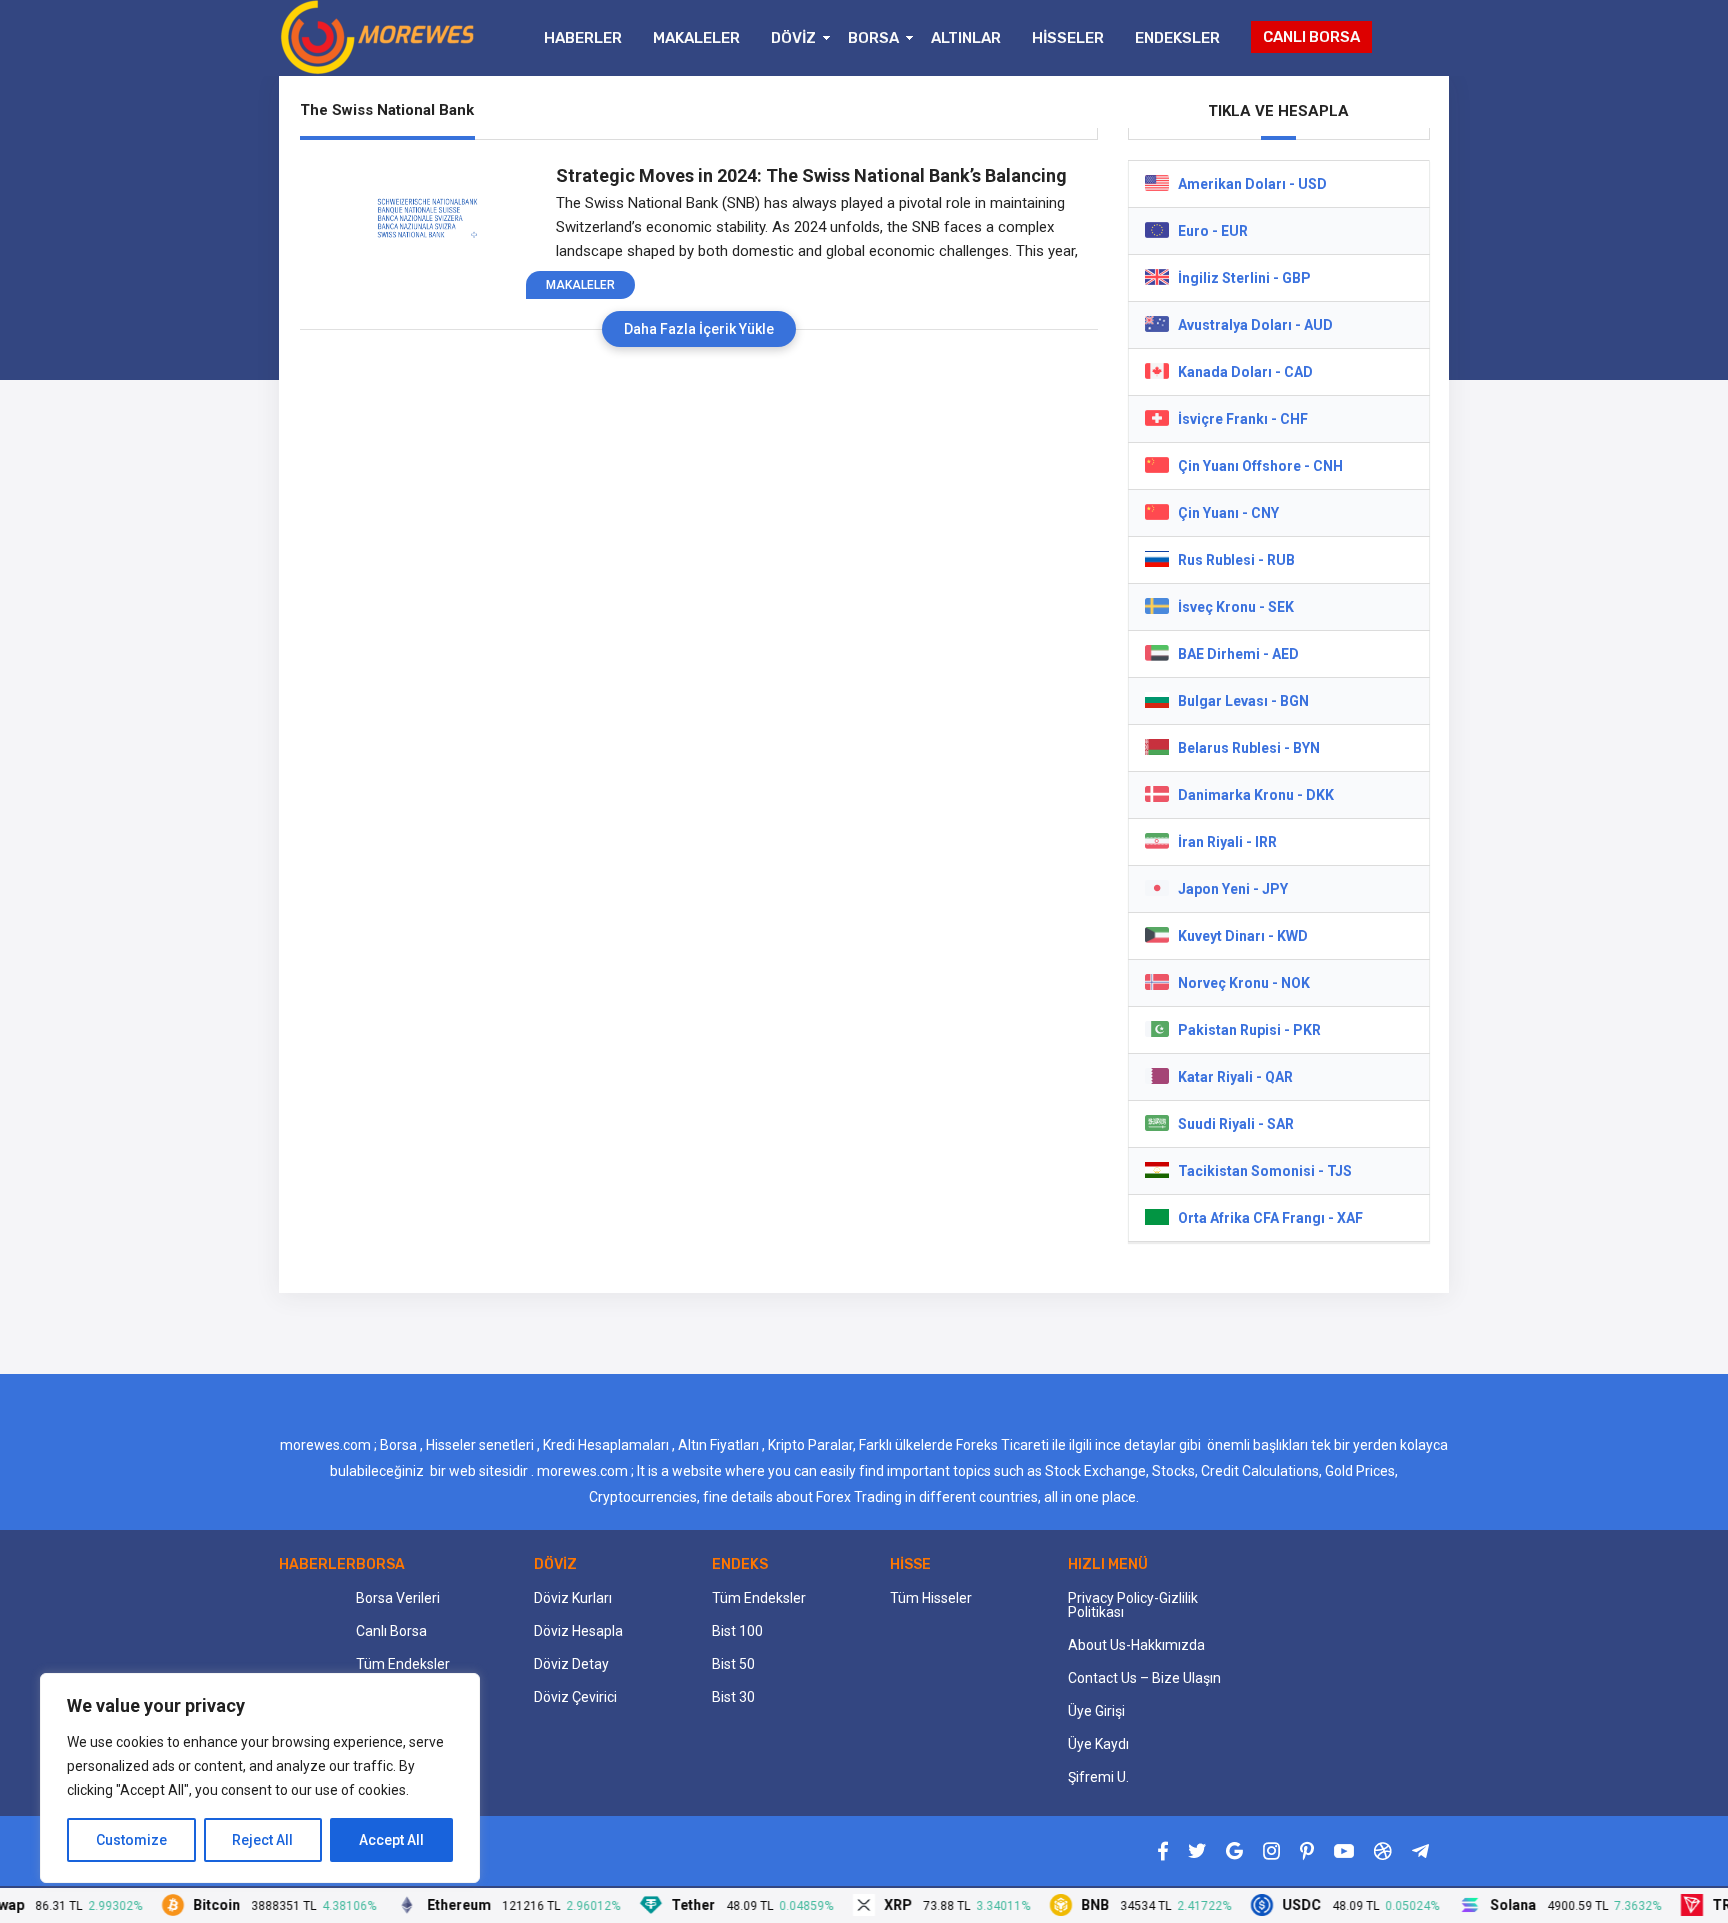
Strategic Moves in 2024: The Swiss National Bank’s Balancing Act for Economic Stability (811, 176)
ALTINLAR (966, 38)
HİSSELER (1068, 38)
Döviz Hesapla (578, 1631)
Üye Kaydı (1098, 1744)
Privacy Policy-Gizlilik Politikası (1133, 1605)
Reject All (262, 1840)
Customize (131, 1840)
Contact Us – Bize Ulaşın (1144, 1678)
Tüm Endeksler (403, 1664)
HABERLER (583, 38)
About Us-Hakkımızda (1136, 1645)
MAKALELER (696, 38)
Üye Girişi (1096, 1711)
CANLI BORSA (1311, 37)
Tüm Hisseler (931, 1598)
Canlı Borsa (391, 1631)
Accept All (391, 1840)
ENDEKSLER (1177, 38)
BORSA (873, 38)
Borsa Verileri (398, 1598)
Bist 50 (733, 1664)
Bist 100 (737, 1631)
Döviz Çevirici (575, 1697)
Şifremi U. (1098, 1777)
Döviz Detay (571, 1664)
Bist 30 (733, 1697)
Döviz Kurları (573, 1598)
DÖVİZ (793, 38)
